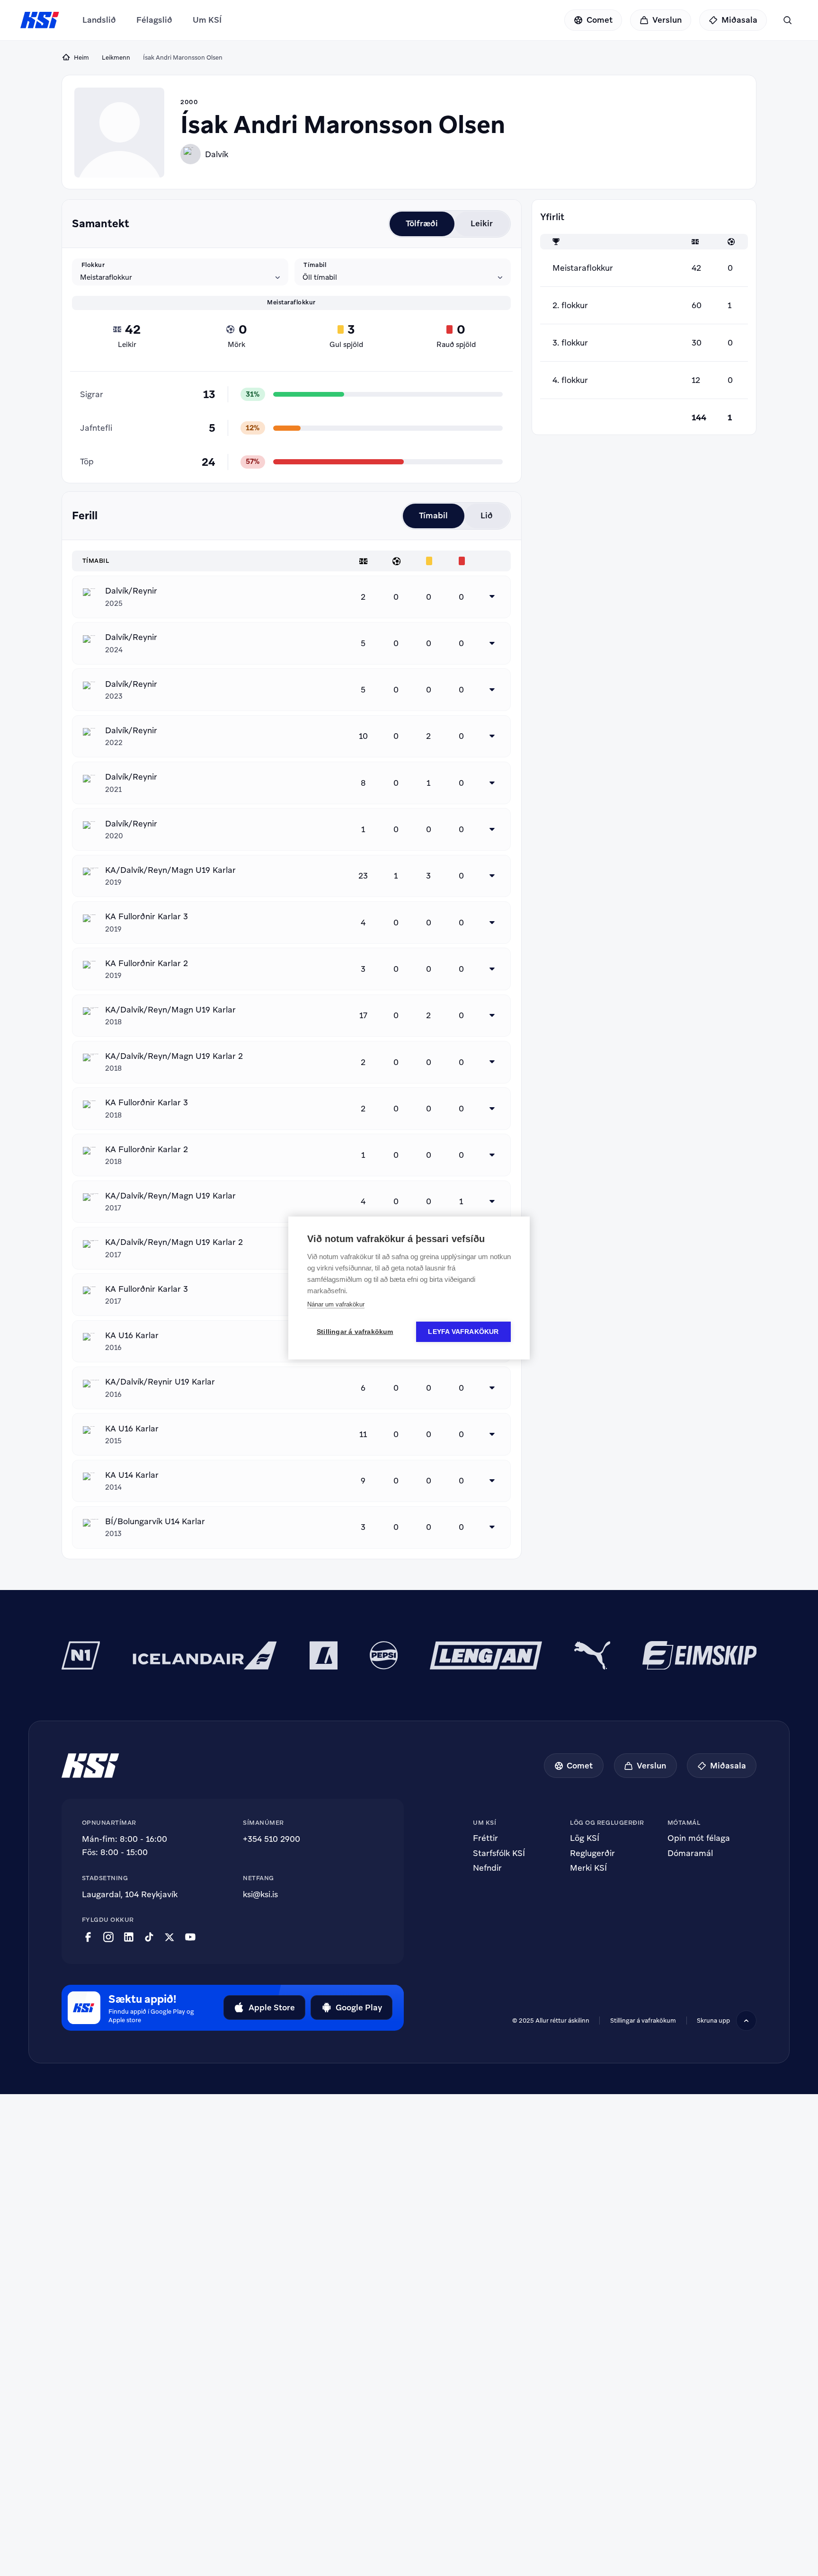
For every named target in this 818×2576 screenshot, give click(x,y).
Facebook (88, 1937)
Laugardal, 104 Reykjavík (130, 1894)
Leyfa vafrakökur (463, 1332)
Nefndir (487, 1868)
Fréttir (485, 1838)
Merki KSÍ (588, 1868)
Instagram (108, 1937)
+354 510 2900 (271, 1839)
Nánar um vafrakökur (336, 1304)
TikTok (149, 1937)
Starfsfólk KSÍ (499, 1853)
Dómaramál (690, 1853)
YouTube (190, 1937)
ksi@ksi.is (260, 1894)
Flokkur (93, 265)
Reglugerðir (592, 1853)
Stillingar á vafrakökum (355, 1332)
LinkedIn (129, 1937)
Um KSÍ (207, 20)
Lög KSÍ (585, 1838)
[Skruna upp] (746, 2021)
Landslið (99, 20)
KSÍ (40, 20)
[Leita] (787, 20)
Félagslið (154, 20)
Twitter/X (169, 1937)
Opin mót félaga (699, 1838)
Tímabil (315, 265)
